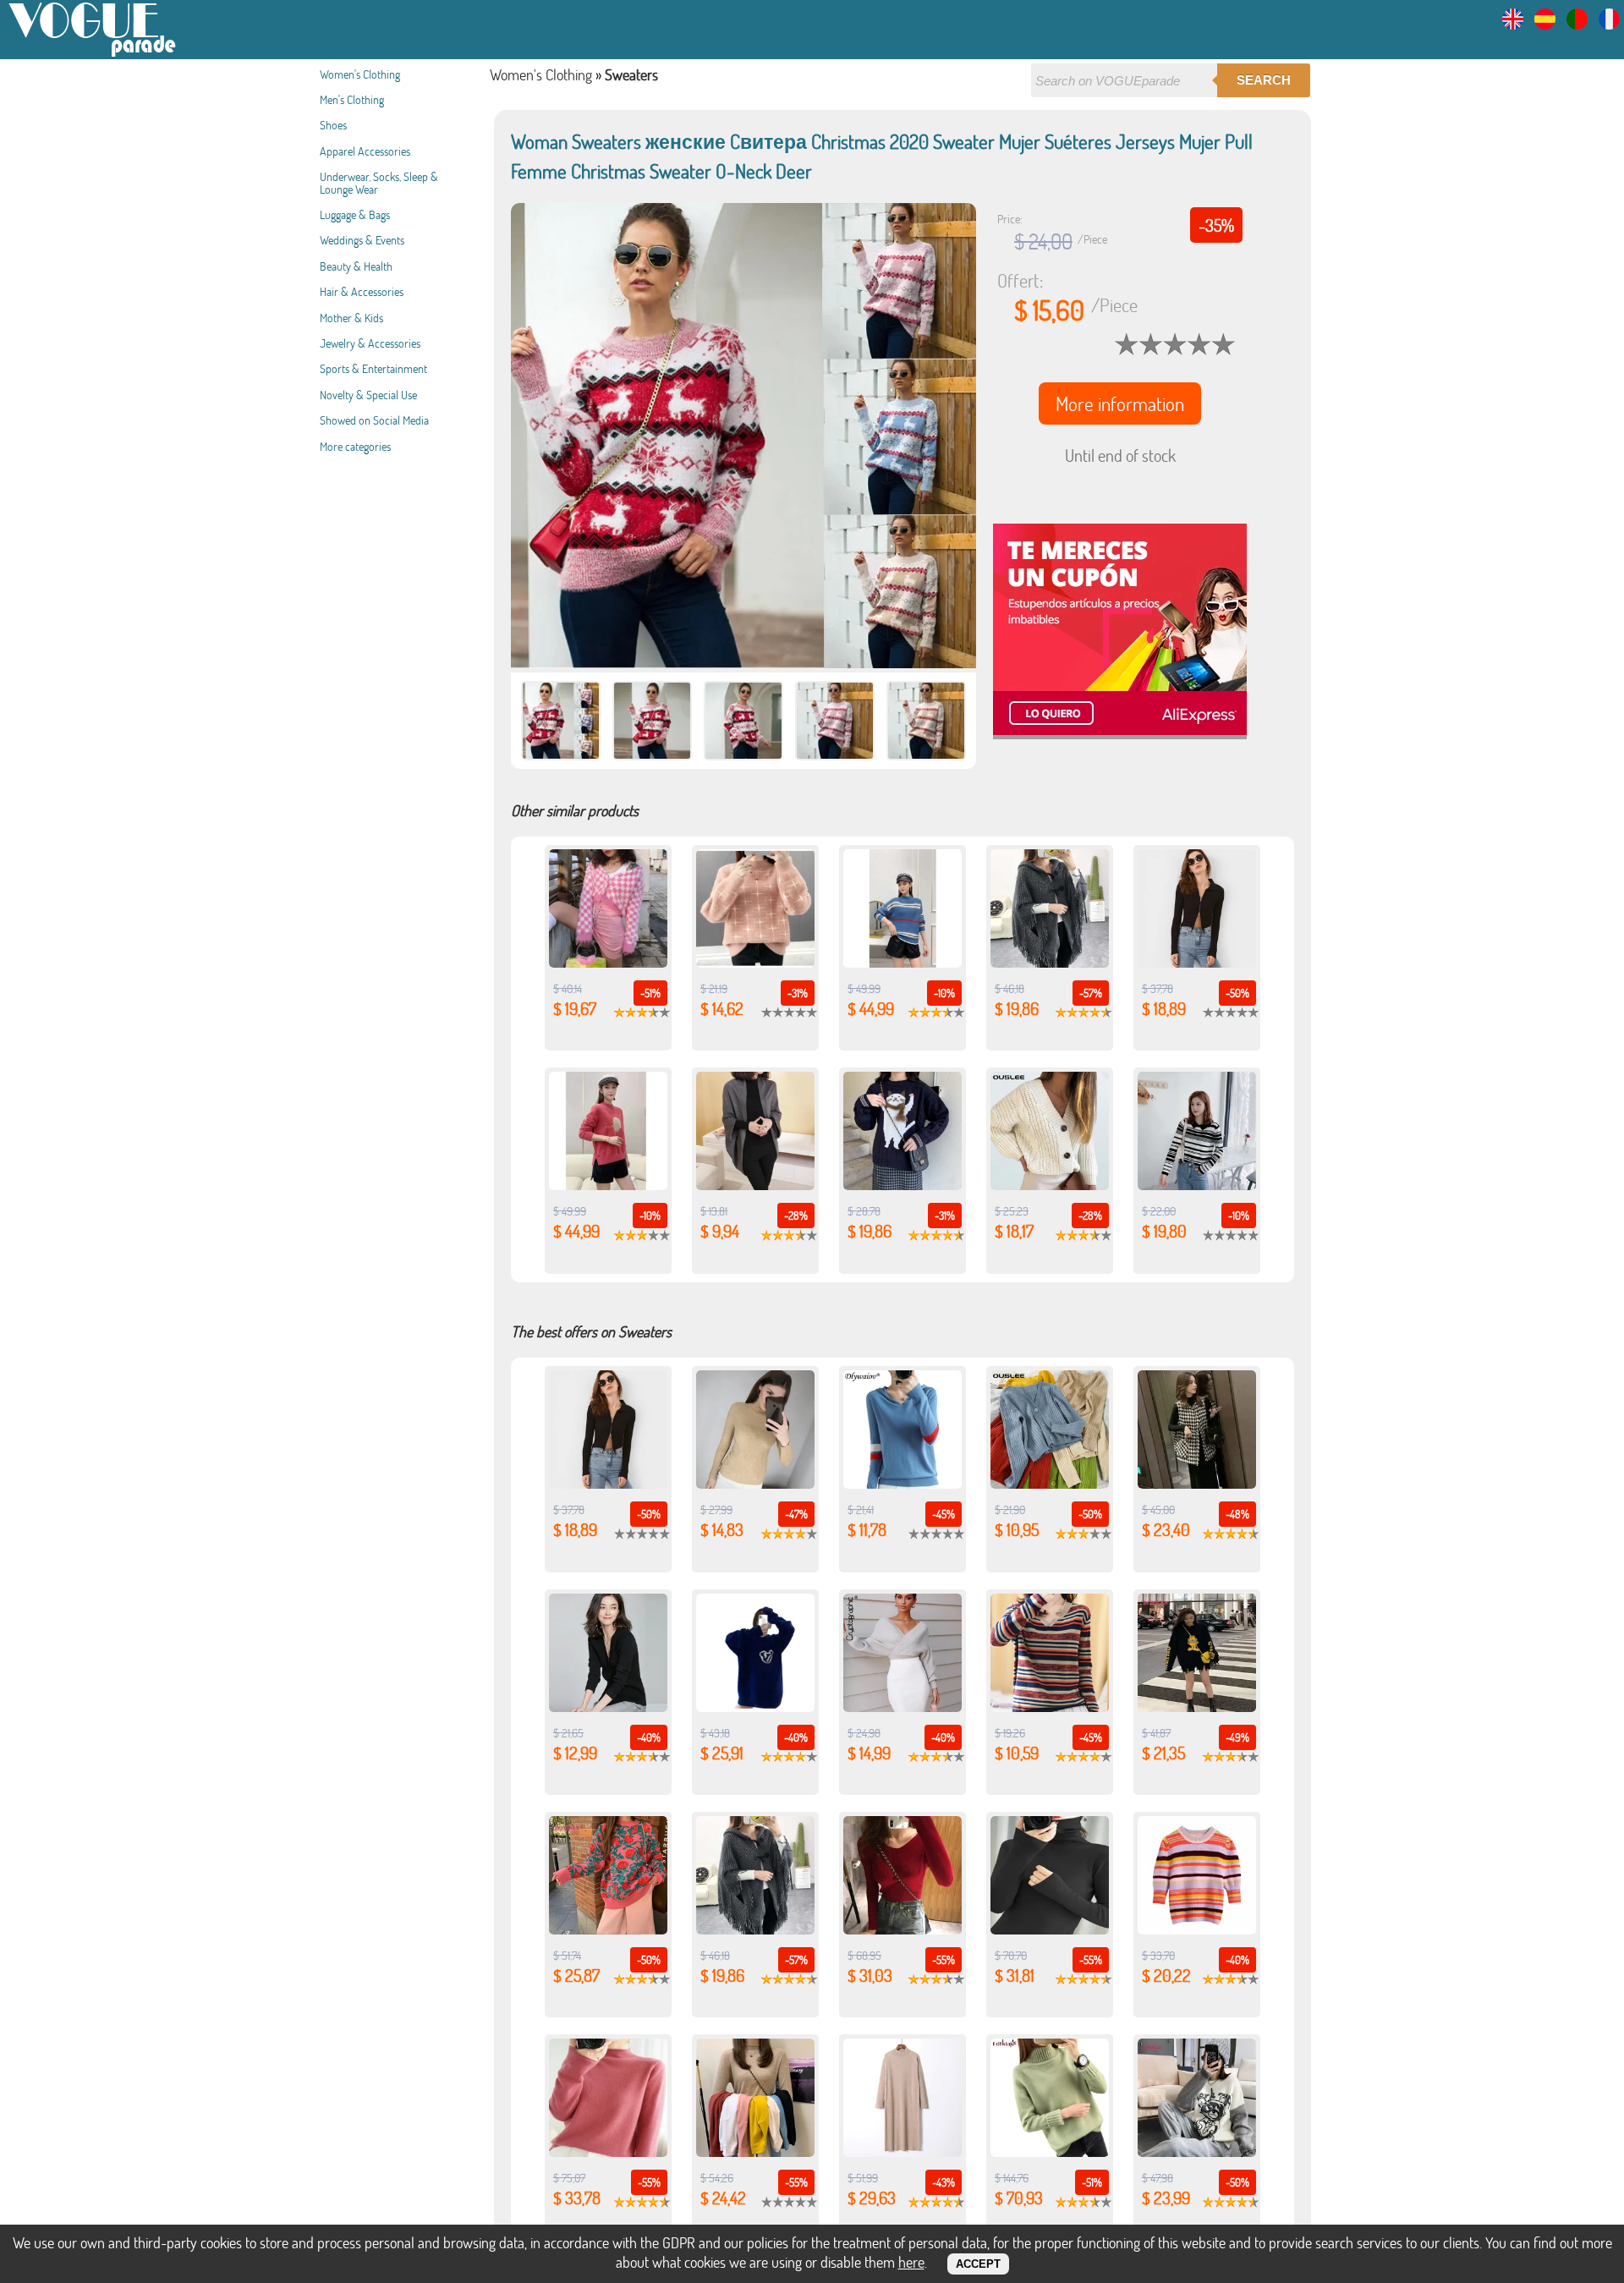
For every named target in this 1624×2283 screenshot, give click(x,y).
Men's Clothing (352, 99)
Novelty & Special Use (368, 395)
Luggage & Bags (355, 214)
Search (1264, 80)
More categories (355, 446)
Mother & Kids (351, 318)
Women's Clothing (360, 74)
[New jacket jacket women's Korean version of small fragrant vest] (1197, 1483)
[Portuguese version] (1577, 24)
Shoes (333, 125)
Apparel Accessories (365, 151)
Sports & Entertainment (373, 368)
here (911, 2262)
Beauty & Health (356, 266)
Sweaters (631, 74)
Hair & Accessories (362, 291)
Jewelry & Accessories (370, 343)
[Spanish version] (1545, 24)
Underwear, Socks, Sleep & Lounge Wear (379, 182)
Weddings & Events (362, 240)
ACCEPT (978, 2264)
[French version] (1609, 24)
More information (1120, 403)
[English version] (1513, 24)
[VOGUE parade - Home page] (93, 54)
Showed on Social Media (374, 420)
